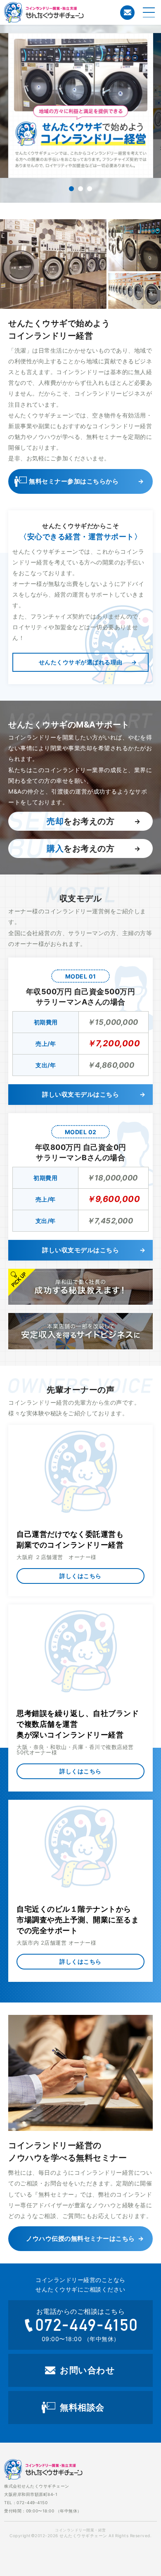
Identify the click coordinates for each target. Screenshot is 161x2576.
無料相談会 (82, 2407)
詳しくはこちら (80, 1576)
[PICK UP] (80, 1287)
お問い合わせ (127, 13)
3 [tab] (90, 189)
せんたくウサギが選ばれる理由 (81, 662)
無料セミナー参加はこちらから (74, 481)
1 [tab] (71, 189)
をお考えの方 (80, 821)
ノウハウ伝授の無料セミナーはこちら (80, 2238)
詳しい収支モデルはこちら (80, 1094)
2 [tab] (80, 189)
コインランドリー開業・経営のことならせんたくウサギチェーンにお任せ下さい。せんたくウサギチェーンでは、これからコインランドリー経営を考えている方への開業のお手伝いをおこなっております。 (76, 12)
